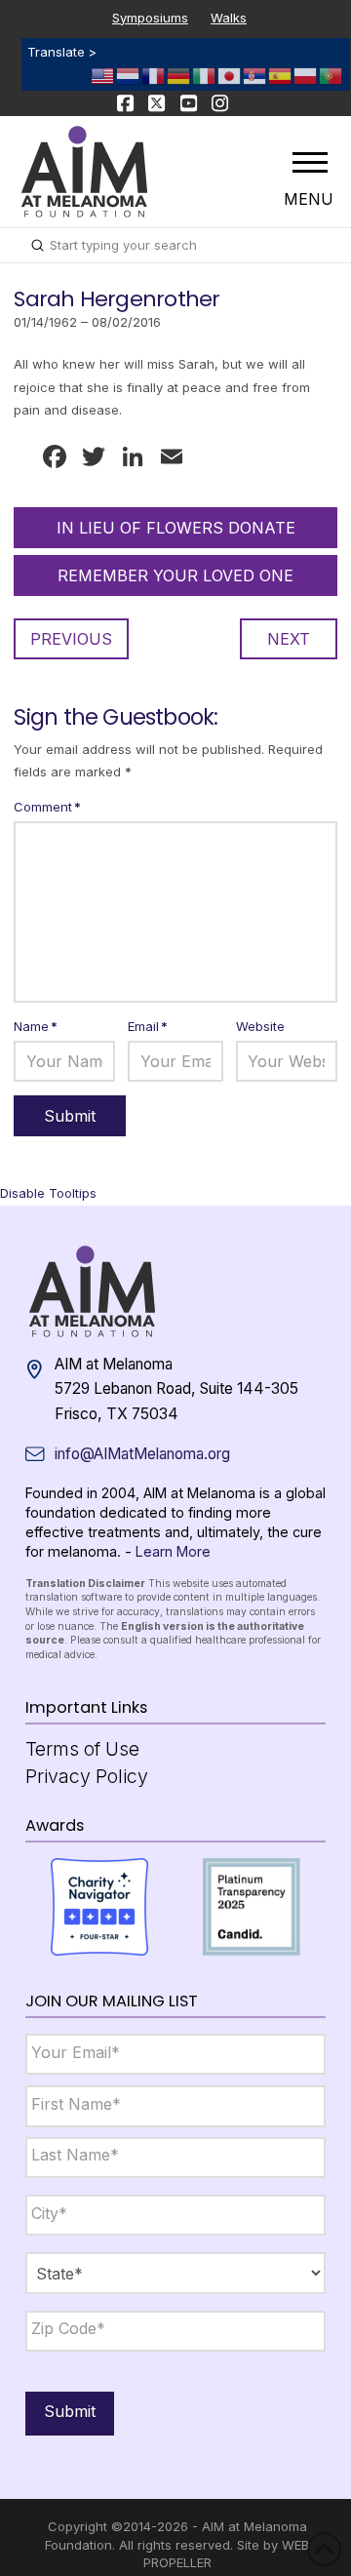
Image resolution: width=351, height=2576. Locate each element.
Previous (71, 639)
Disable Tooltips (48, 1193)
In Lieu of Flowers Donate (176, 528)
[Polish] (306, 74)
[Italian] (205, 74)
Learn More (173, 1551)
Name (36, 1026)
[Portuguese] (331, 74)
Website (260, 1026)
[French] (154, 74)
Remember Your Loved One (175, 575)
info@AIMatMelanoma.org (142, 1454)
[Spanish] (281, 74)
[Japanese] (230, 74)
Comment (47, 807)
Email (148, 1026)
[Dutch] (129, 74)
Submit (70, 2411)
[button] (310, 162)
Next (289, 639)
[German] (179, 74)
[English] (103, 74)
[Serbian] (255, 74)
